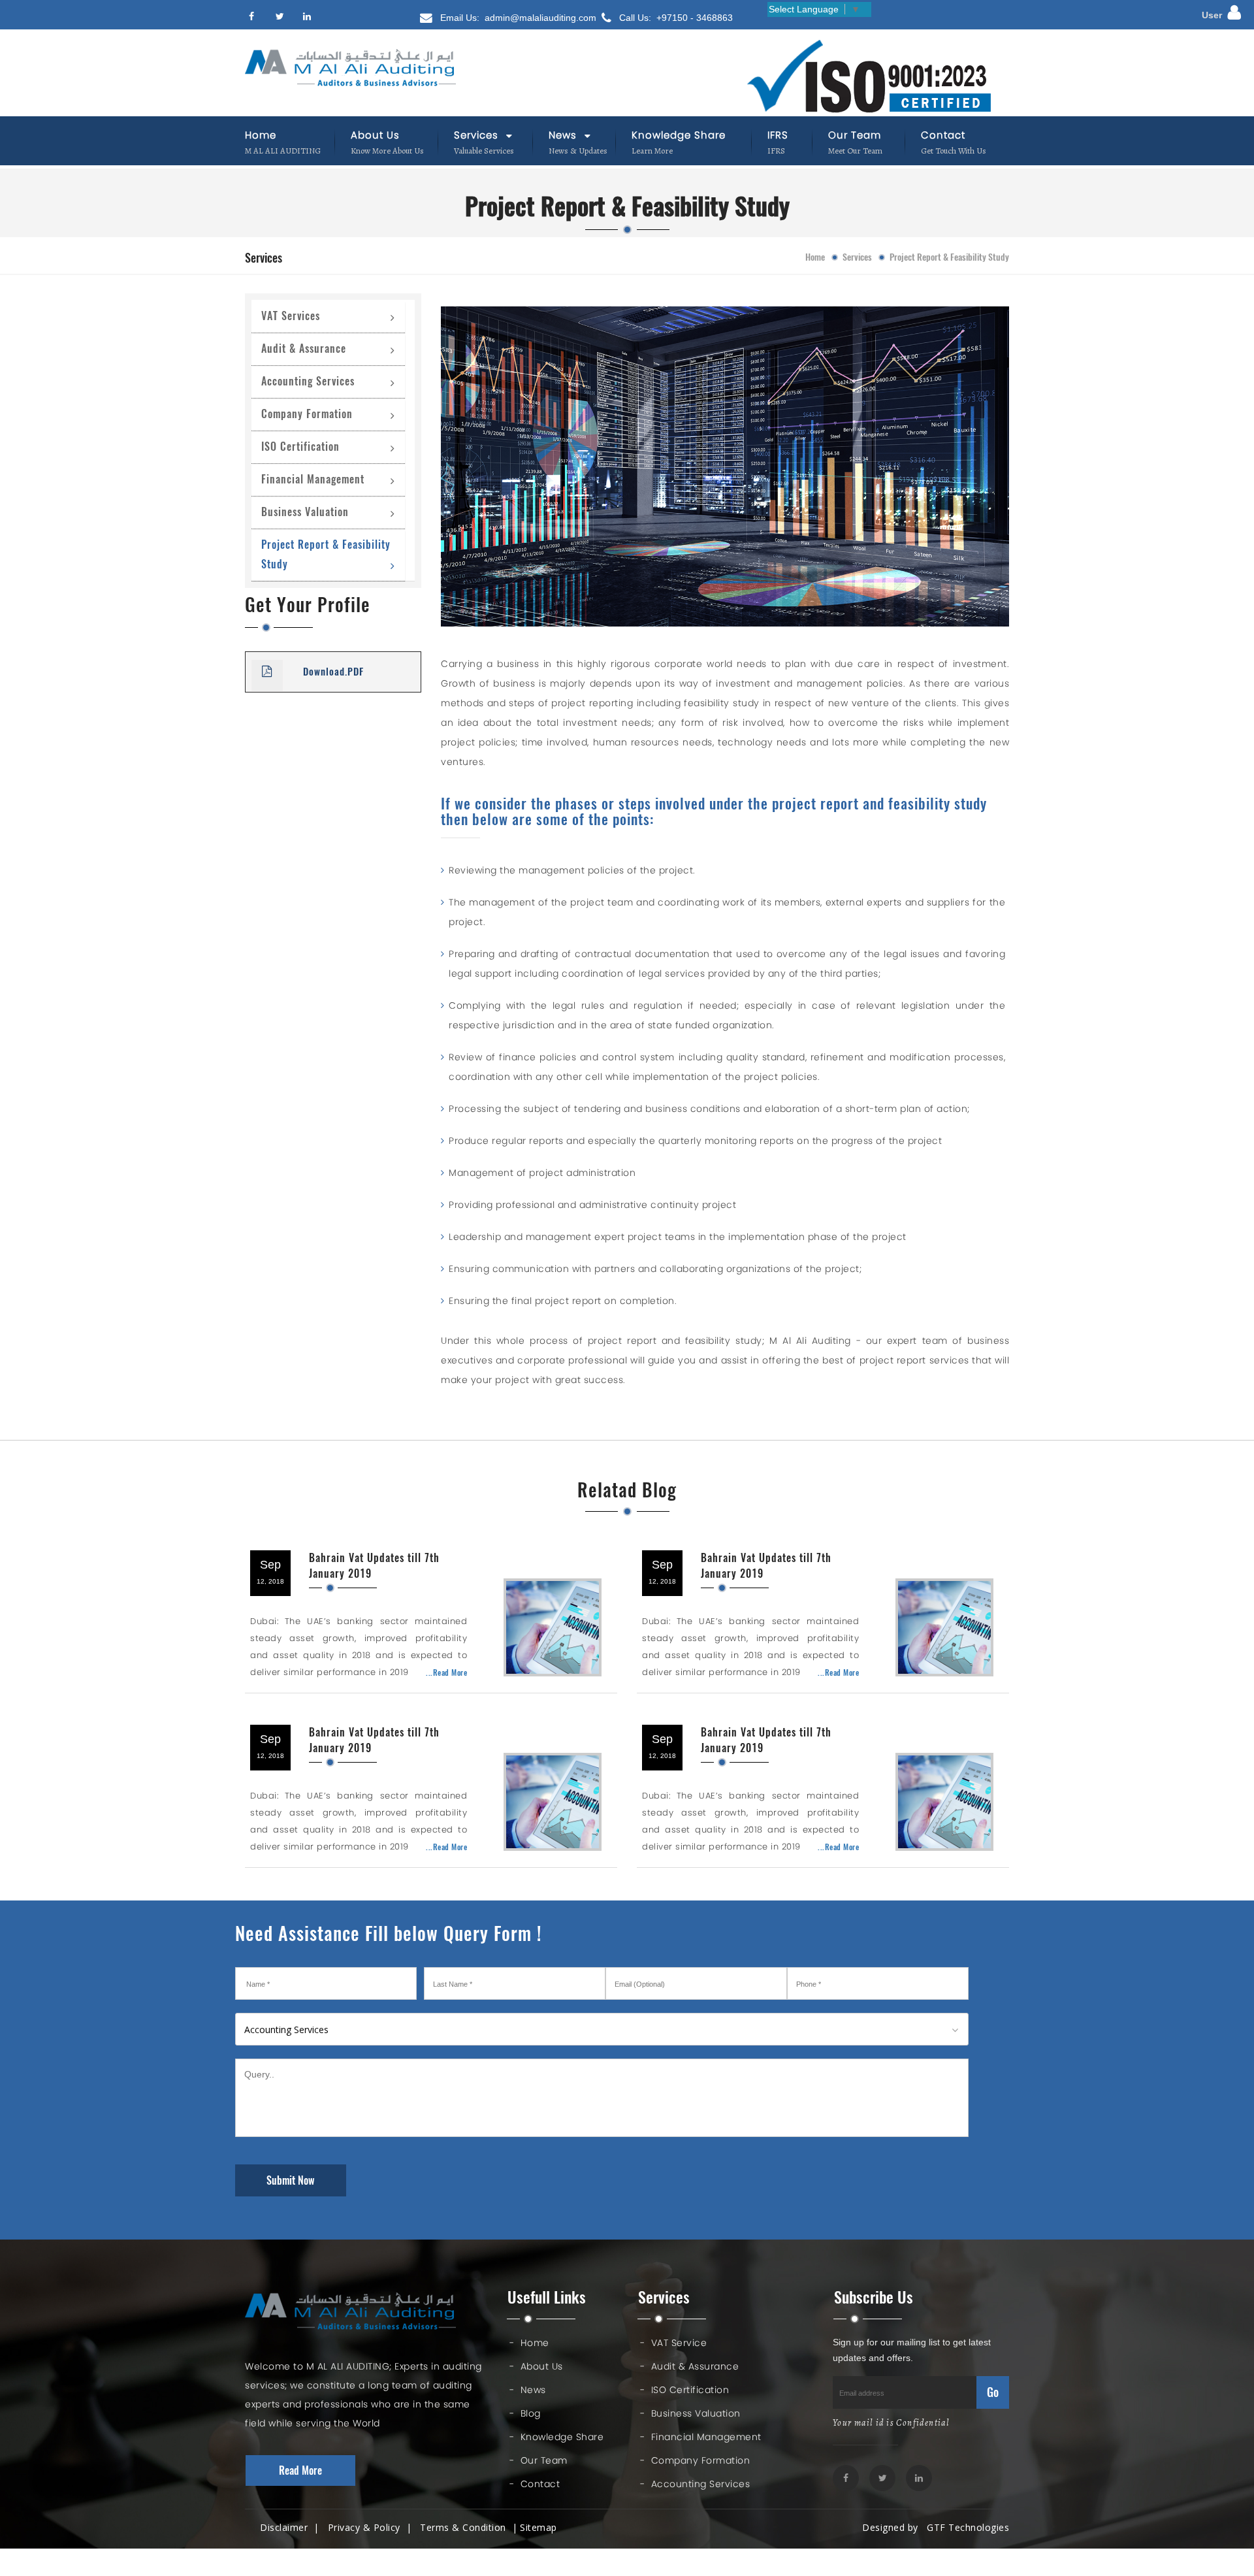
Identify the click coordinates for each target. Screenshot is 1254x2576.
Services (478, 135)
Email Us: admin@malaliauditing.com (517, 18)
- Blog (525, 2413)
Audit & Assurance (304, 349)
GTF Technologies (965, 2527)
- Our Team (539, 2460)
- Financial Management (701, 2437)
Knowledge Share (679, 135)
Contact (943, 135)
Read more (300, 2470)
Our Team (855, 135)
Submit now (291, 2180)
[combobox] (602, 2029)
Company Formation (307, 414)
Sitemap (539, 2527)
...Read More (446, 1672)
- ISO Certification (684, 2390)
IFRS (778, 135)
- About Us (536, 2366)
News (564, 135)
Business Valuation (305, 512)
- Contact (535, 2484)
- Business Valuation (690, 2413)
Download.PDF (333, 672)
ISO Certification (300, 447)
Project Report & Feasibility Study (326, 554)
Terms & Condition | (469, 2527)
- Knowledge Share (556, 2437)
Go (993, 2392)
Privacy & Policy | (373, 2527)
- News (528, 2390)
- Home (529, 2343)
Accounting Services (308, 381)
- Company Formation (695, 2460)
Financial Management (313, 479)
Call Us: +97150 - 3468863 (675, 18)
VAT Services (291, 316)
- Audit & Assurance (689, 2366)
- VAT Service (673, 2343)
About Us (375, 135)
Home (261, 135)
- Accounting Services (695, 2484)
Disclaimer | (293, 2527)
